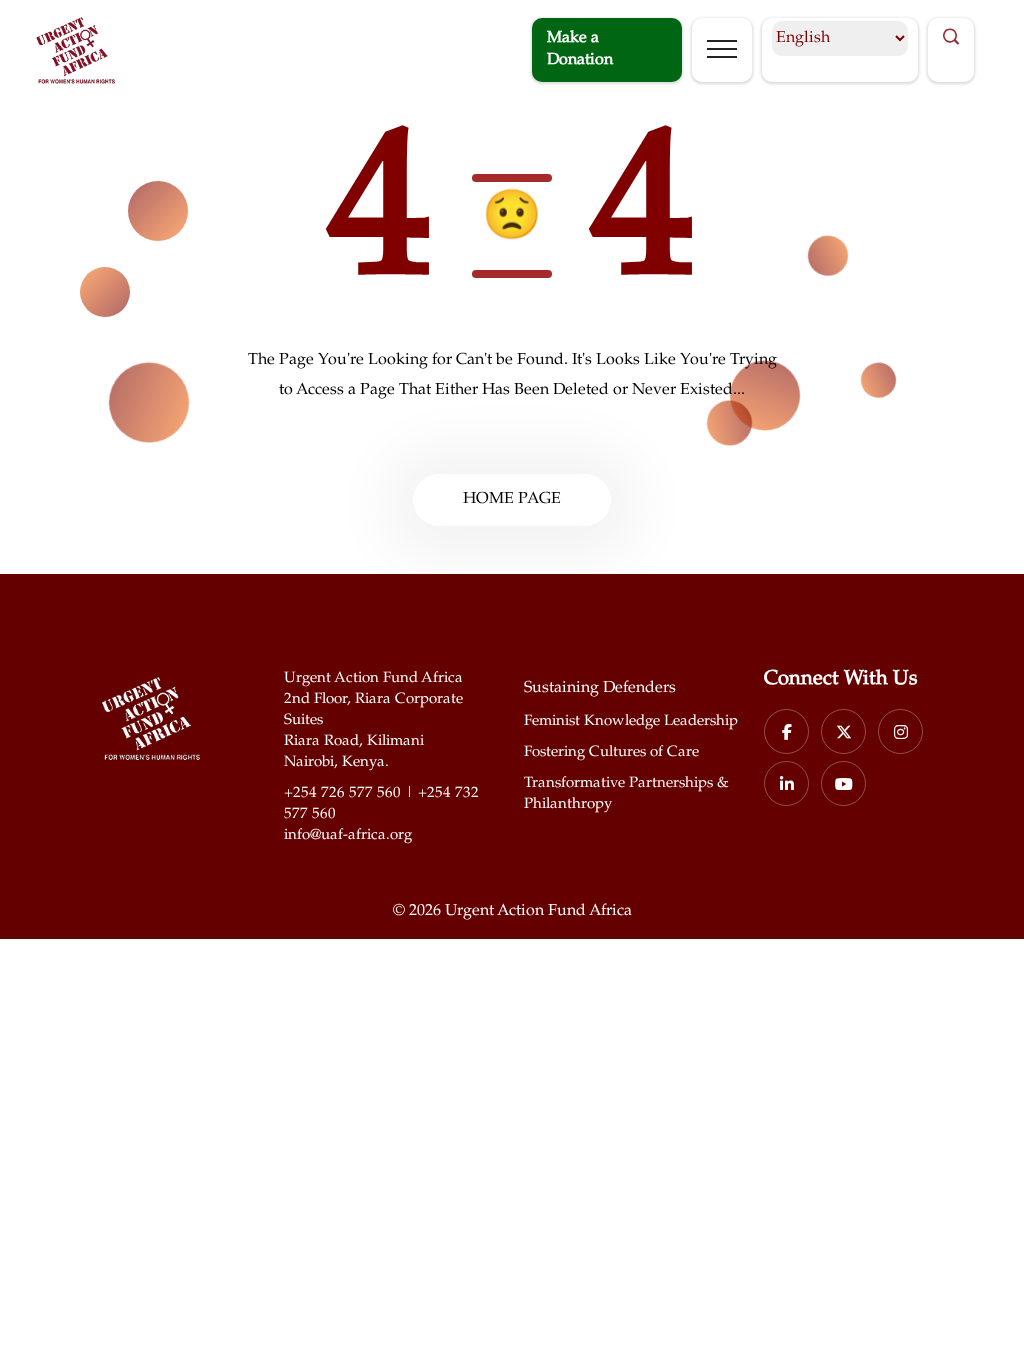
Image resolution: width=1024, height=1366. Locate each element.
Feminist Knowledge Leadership (631, 721)
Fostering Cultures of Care (611, 752)
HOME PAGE (512, 499)
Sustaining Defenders (600, 688)
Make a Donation (580, 49)
